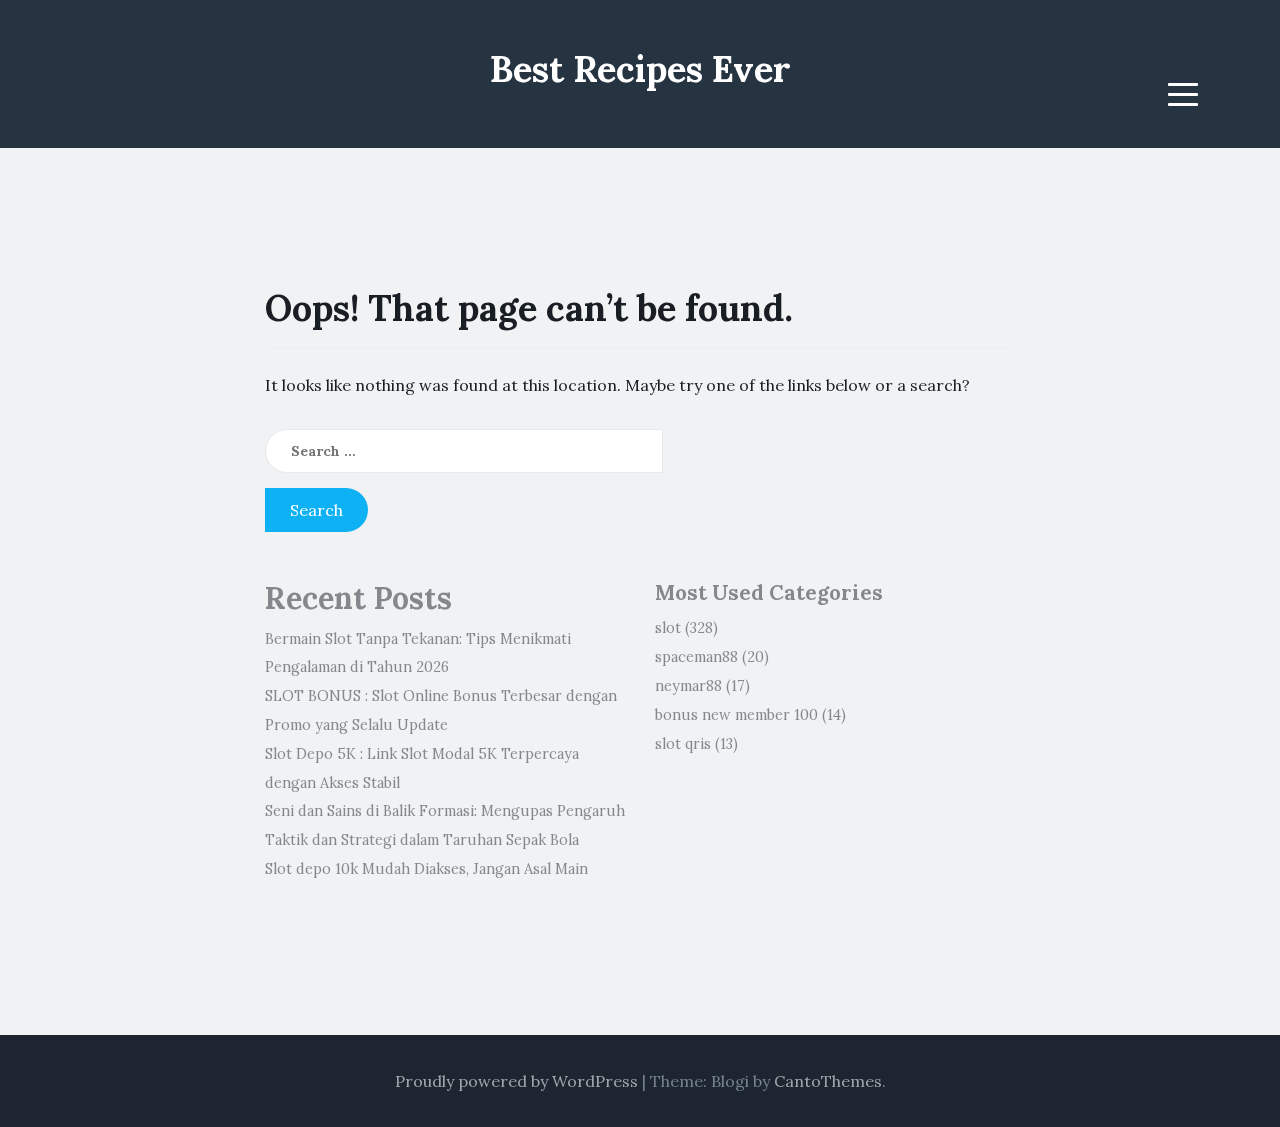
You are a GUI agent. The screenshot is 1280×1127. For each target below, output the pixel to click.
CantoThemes (828, 1081)
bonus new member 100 (736, 715)
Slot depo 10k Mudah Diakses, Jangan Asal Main (426, 869)
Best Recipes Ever (640, 69)
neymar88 (688, 686)
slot (668, 628)
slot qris (683, 744)
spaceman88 (696, 657)
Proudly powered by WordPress (516, 1081)
